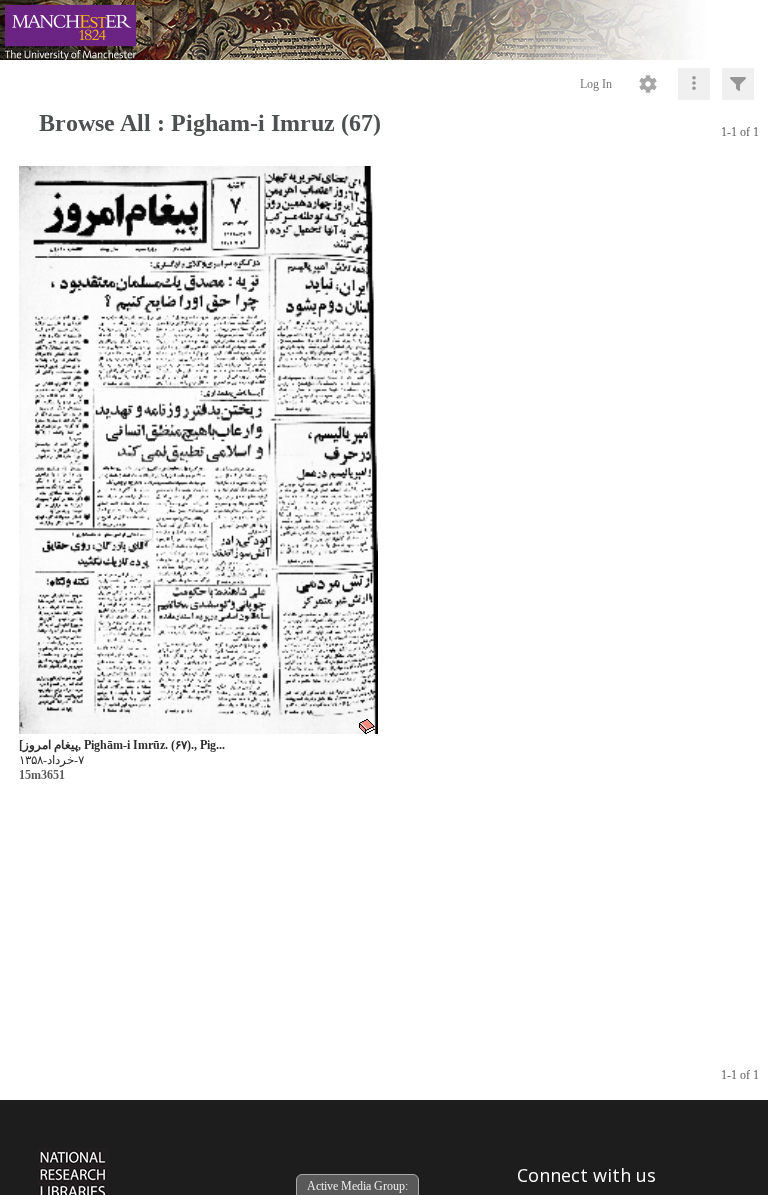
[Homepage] (384, 30)
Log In (596, 84)
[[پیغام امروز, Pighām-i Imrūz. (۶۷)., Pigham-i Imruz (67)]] (198, 450)
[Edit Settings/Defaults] (648, 84)
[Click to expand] (738, 84)
